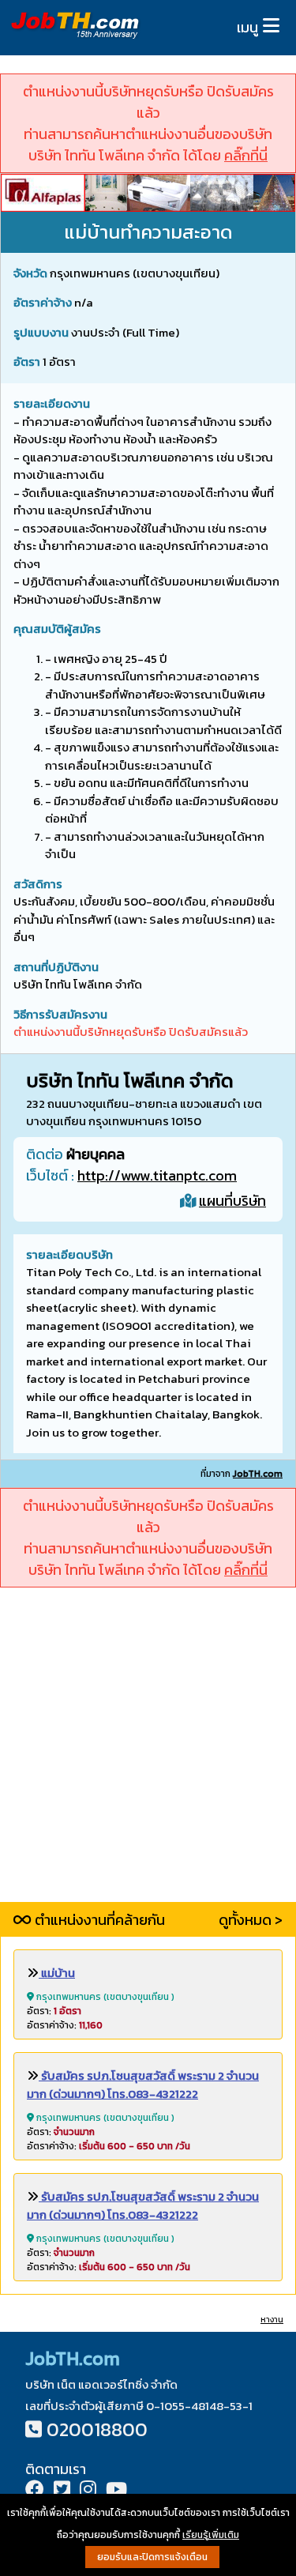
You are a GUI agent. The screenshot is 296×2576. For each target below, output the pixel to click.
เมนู (247, 27)
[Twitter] (62, 2491)
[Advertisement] (148, 1754)
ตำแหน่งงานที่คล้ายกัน (98, 1920)
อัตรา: (54, 2011)
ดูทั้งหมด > (251, 1920)
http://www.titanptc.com (157, 1175)
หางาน (272, 2320)
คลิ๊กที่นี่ (246, 155)
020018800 (97, 2429)
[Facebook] (35, 2491)
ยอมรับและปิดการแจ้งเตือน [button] (152, 2557)
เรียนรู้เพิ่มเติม (211, 2535)
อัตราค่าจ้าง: (65, 2025)
